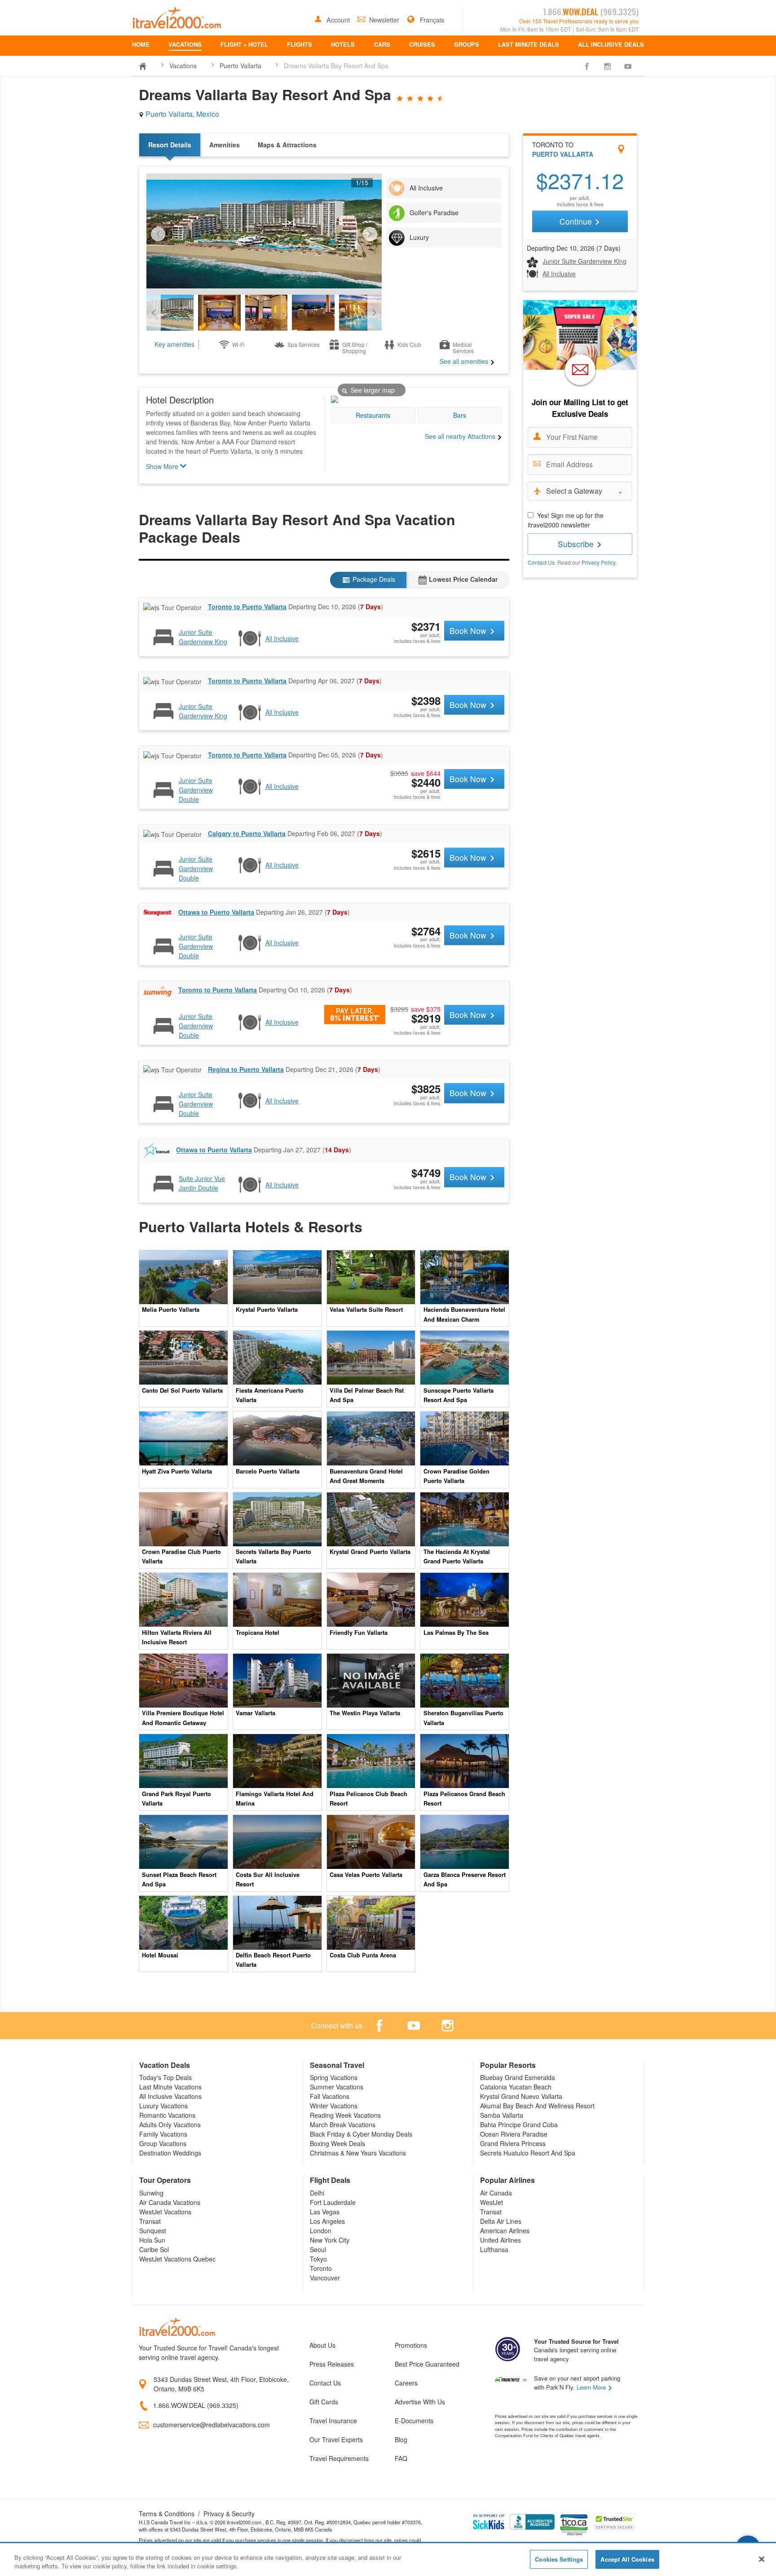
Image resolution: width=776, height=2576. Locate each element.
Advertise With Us (420, 2402)
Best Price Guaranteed (427, 2364)
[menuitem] (141, 46)
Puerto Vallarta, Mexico (181, 114)
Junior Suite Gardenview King (584, 261)
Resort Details (170, 145)
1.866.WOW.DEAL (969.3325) (196, 2405)
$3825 (426, 1089)
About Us (322, 2345)
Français (431, 20)
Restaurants (373, 415)
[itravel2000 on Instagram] (608, 66)
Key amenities (174, 344)
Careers (406, 2383)
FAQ (401, 2458)
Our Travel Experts (336, 2439)
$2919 (426, 1018)
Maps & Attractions (287, 145)
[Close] (762, 2559)
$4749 (426, 1173)
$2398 (426, 700)
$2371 (426, 626)
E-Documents (414, 2421)
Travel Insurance (333, 2421)
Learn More (592, 2387)
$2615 (426, 853)
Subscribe (577, 544)
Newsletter (385, 20)
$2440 (426, 782)
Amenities (225, 145)
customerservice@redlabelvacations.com (212, 2425)
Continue (577, 221)
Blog (401, 2439)
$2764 (426, 931)
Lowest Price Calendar (462, 579)
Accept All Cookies (627, 2559)
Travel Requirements (339, 2458)
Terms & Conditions (167, 2514)
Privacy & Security (229, 2514)
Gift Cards (324, 2402)
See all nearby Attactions (461, 436)
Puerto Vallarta (240, 66)
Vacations (183, 66)
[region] (388, 2560)
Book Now (469, 631)
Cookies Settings (559, 2559)
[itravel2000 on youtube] (628, 66)
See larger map (372, 390)
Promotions (411, 2345)
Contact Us (541, 562)
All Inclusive (559, 274)
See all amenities (465, 361)
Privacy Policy (598, 562)
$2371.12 (580, 182)
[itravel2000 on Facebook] (587, 66)
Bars (460, 415)
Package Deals (373, 579)
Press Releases (332, 2364)
